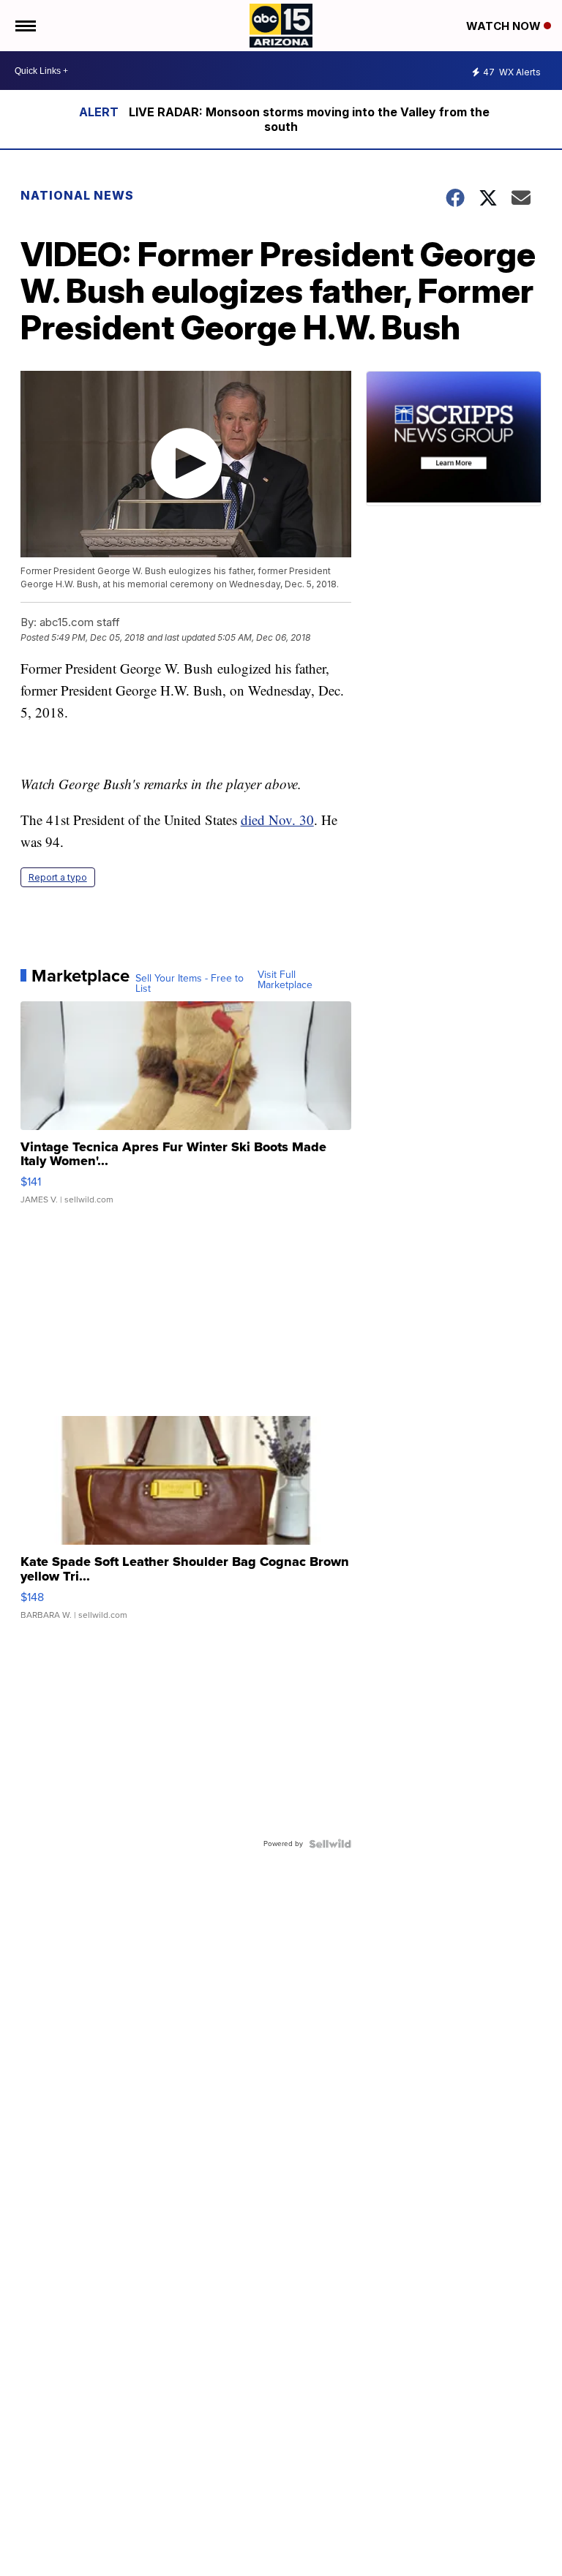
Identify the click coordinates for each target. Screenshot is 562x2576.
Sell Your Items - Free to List (190, 984)
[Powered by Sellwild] (330, 1844)
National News (77, 195)
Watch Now (505, 26)
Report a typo (58, 877)
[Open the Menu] (25, 26)
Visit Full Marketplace (285, 980)
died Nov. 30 (277, 820)
